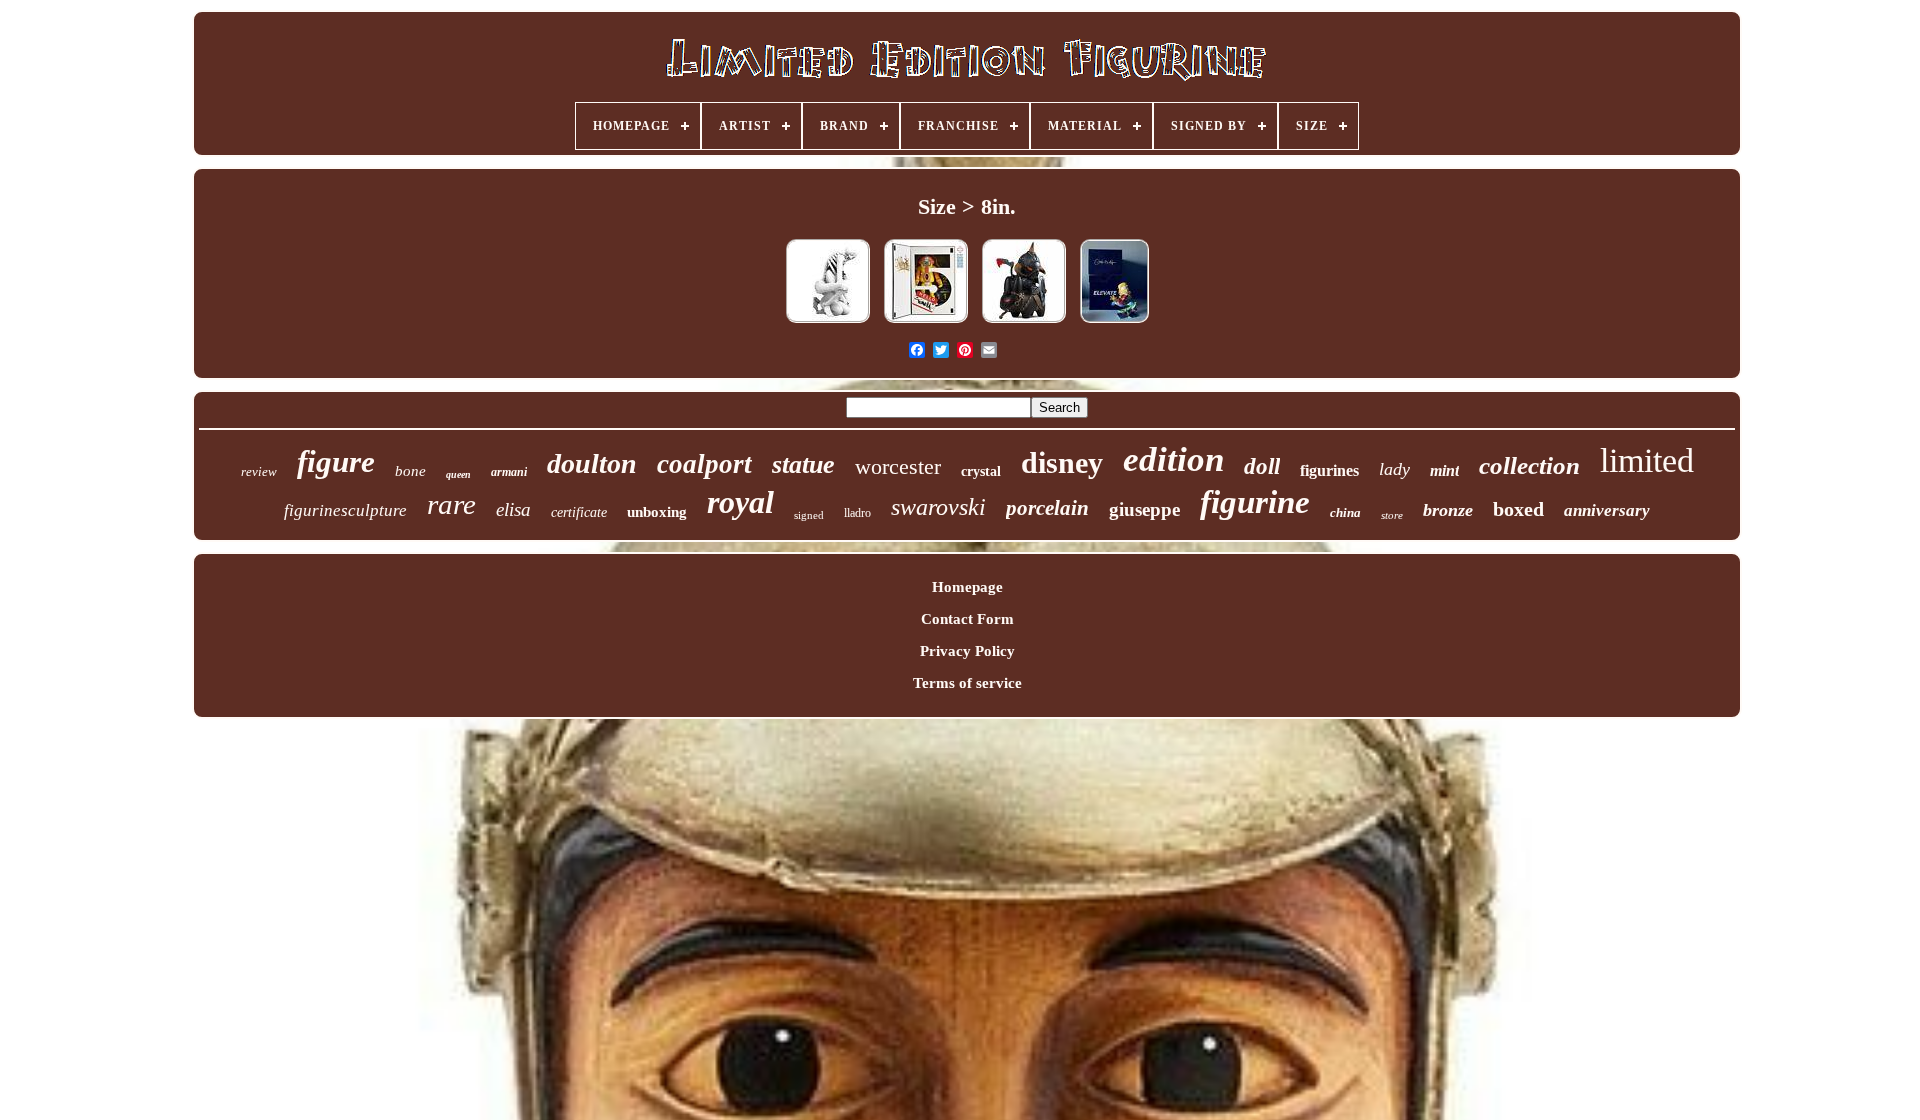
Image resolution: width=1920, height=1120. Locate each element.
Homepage (967, 587)
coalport (704, 464)
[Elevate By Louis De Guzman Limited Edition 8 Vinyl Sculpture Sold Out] (1114, 323)
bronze (1448, 510)
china (1345, 512)
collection (1529, 465)
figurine (1255, 502)
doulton (592, 463)
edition (1173, 459)
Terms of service (967, 683)
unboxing (657, 512)
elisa (513, 509)
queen (458, 474)
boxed (1518, 509)
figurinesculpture (345, 510)
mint (1444, 470)
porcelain (1047, 508)
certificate (579, 512)
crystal (981, 471)
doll (1262, 466)
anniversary (1607, 510)
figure (336, 461)
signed (809, 515)
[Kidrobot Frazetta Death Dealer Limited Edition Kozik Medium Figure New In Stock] (1024, 323)
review (259, 471)
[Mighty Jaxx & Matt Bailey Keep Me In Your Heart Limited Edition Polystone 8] (828, 323)
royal (740, 502)
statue (803, 464)
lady (1394, 469)
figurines (1329, 470)
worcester (898, 466)
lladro (857, 513)
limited (1647, 460)
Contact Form (967, 619)
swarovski (938, 507)
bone (410, 471)
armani (509, 472)
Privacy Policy (967, 651)
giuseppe (1144, 509)
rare (451, 504)
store (1392, 515)
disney (1062, 462)
